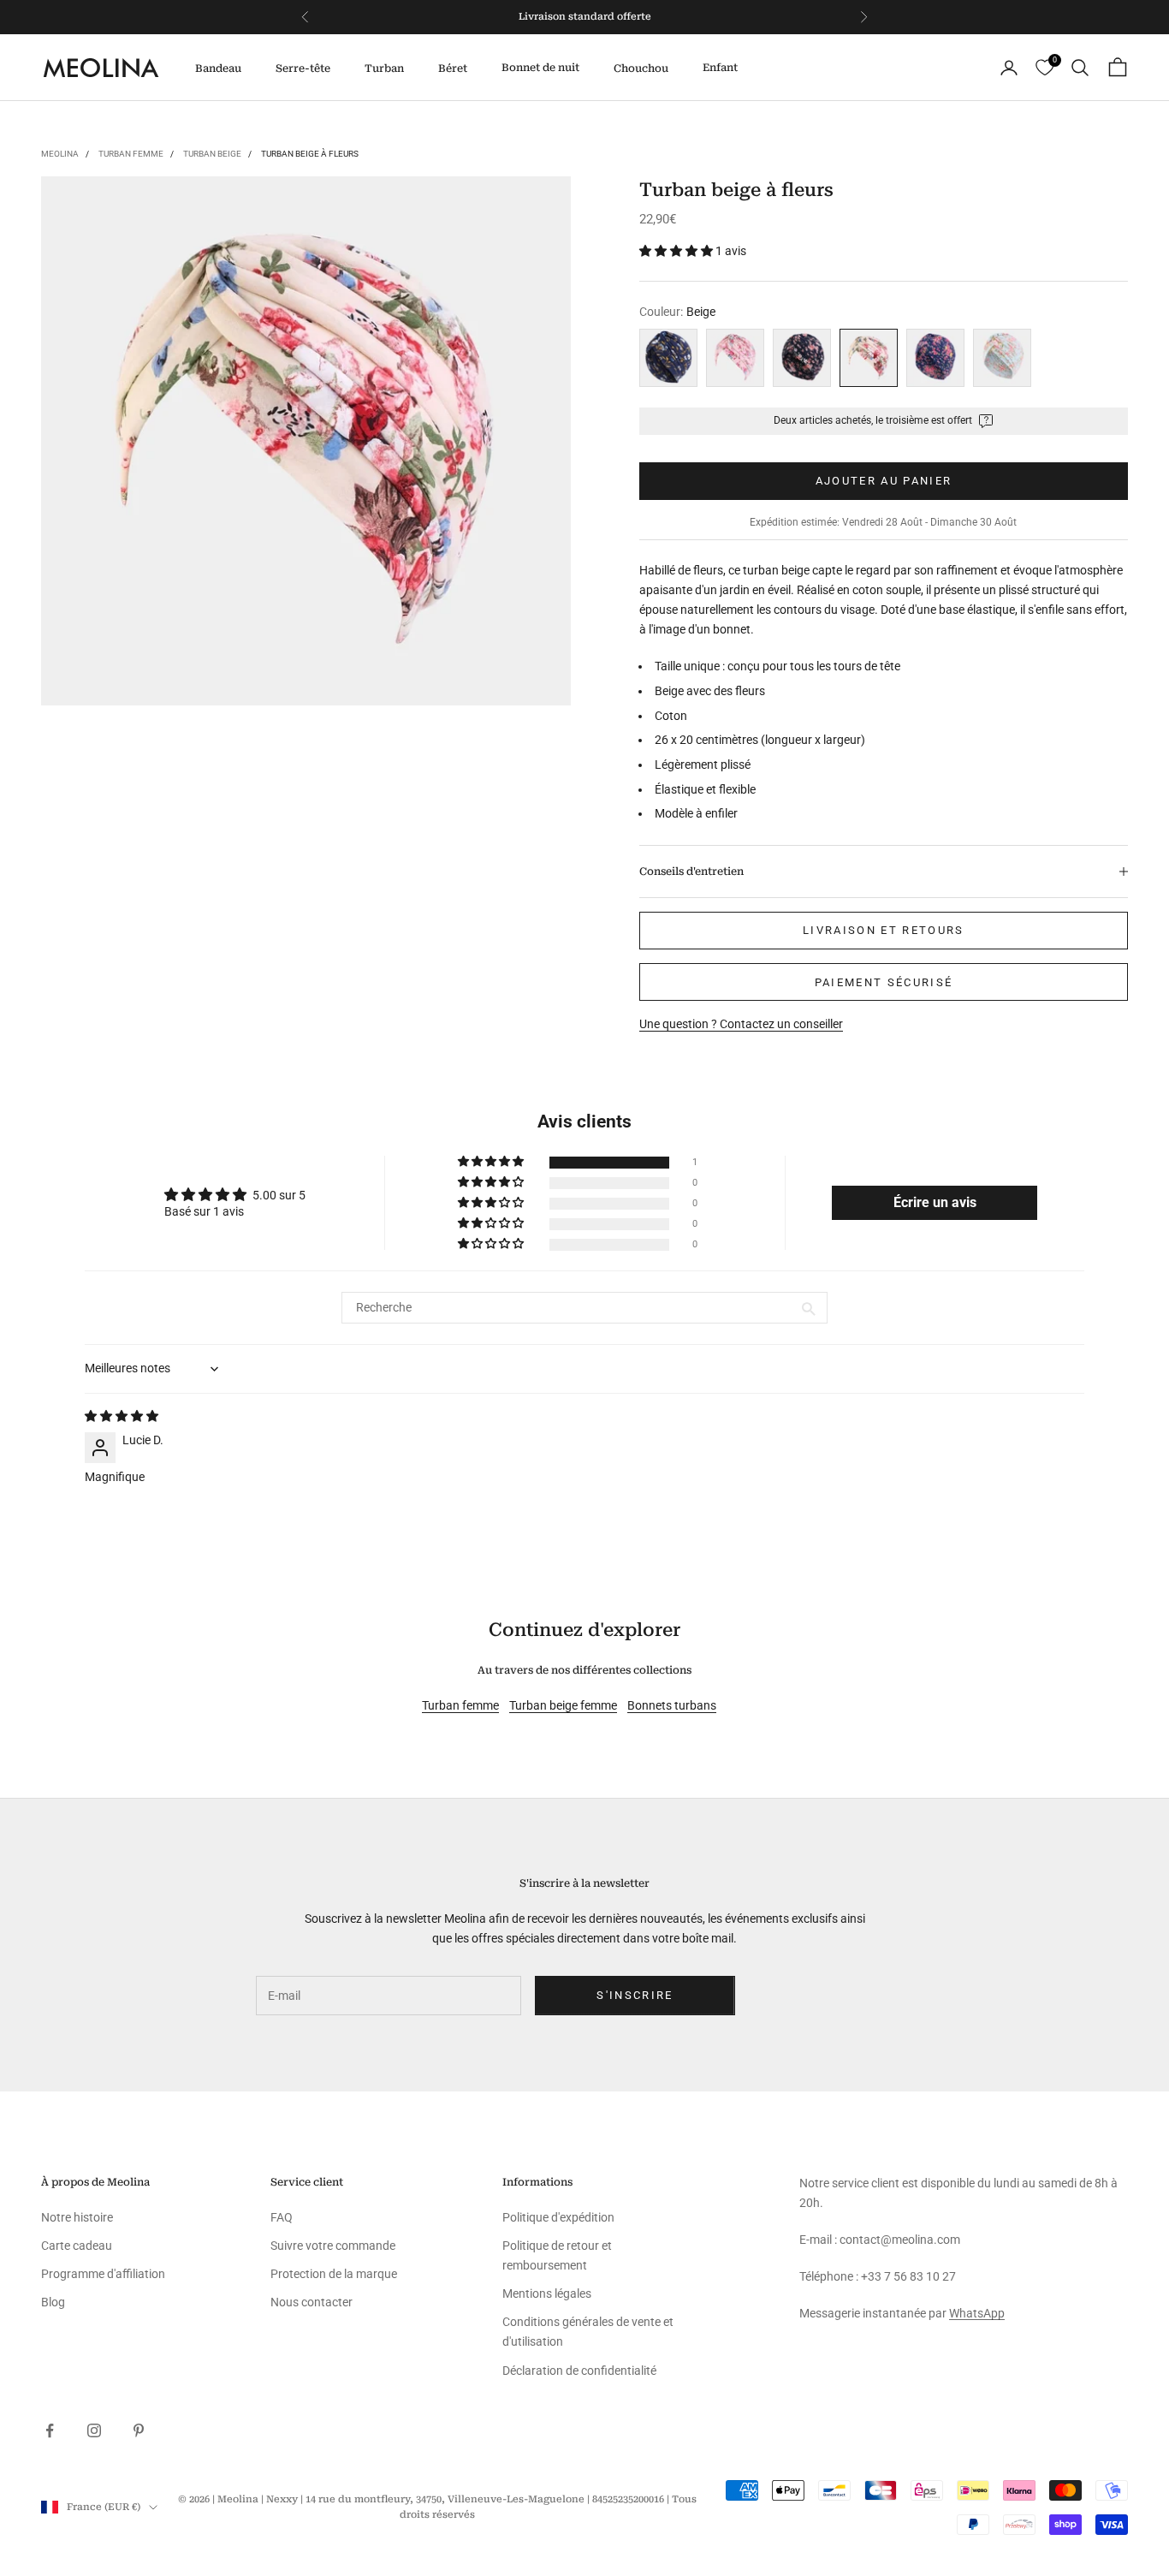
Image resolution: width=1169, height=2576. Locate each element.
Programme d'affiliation (103, 2274)
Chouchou (641, 68)
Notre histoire (77, 2217)
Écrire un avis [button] (935, 1202)
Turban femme (131, 154)
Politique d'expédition (558, 2217)
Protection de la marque (334, 2274)
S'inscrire (635, 1995)
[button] (677, 251)
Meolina (60, 154)
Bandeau (218, 68)
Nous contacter (312, 2302)
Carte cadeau (77, 2246)
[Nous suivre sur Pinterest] (139, 2430)
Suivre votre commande (333, 2246)
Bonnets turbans (672, 1705)
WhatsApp (977, 2313)
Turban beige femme (563, 1705)
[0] (1044, 68)
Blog (53, 2302)
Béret (453, 68)
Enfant (720, 68)
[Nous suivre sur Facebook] (50, 2430)
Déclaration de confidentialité (579, 2371)
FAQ (282, 2217)
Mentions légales (547, 2293)
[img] (122, 1416)
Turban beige (212, 154)
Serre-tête (303, 68)
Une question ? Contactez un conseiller (741, 1024)
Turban (384, 68)
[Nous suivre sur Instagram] (94, 2430)
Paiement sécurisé (884, 982)
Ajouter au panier (884, 481)
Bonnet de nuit (540, 68)
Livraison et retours (884, 930)
